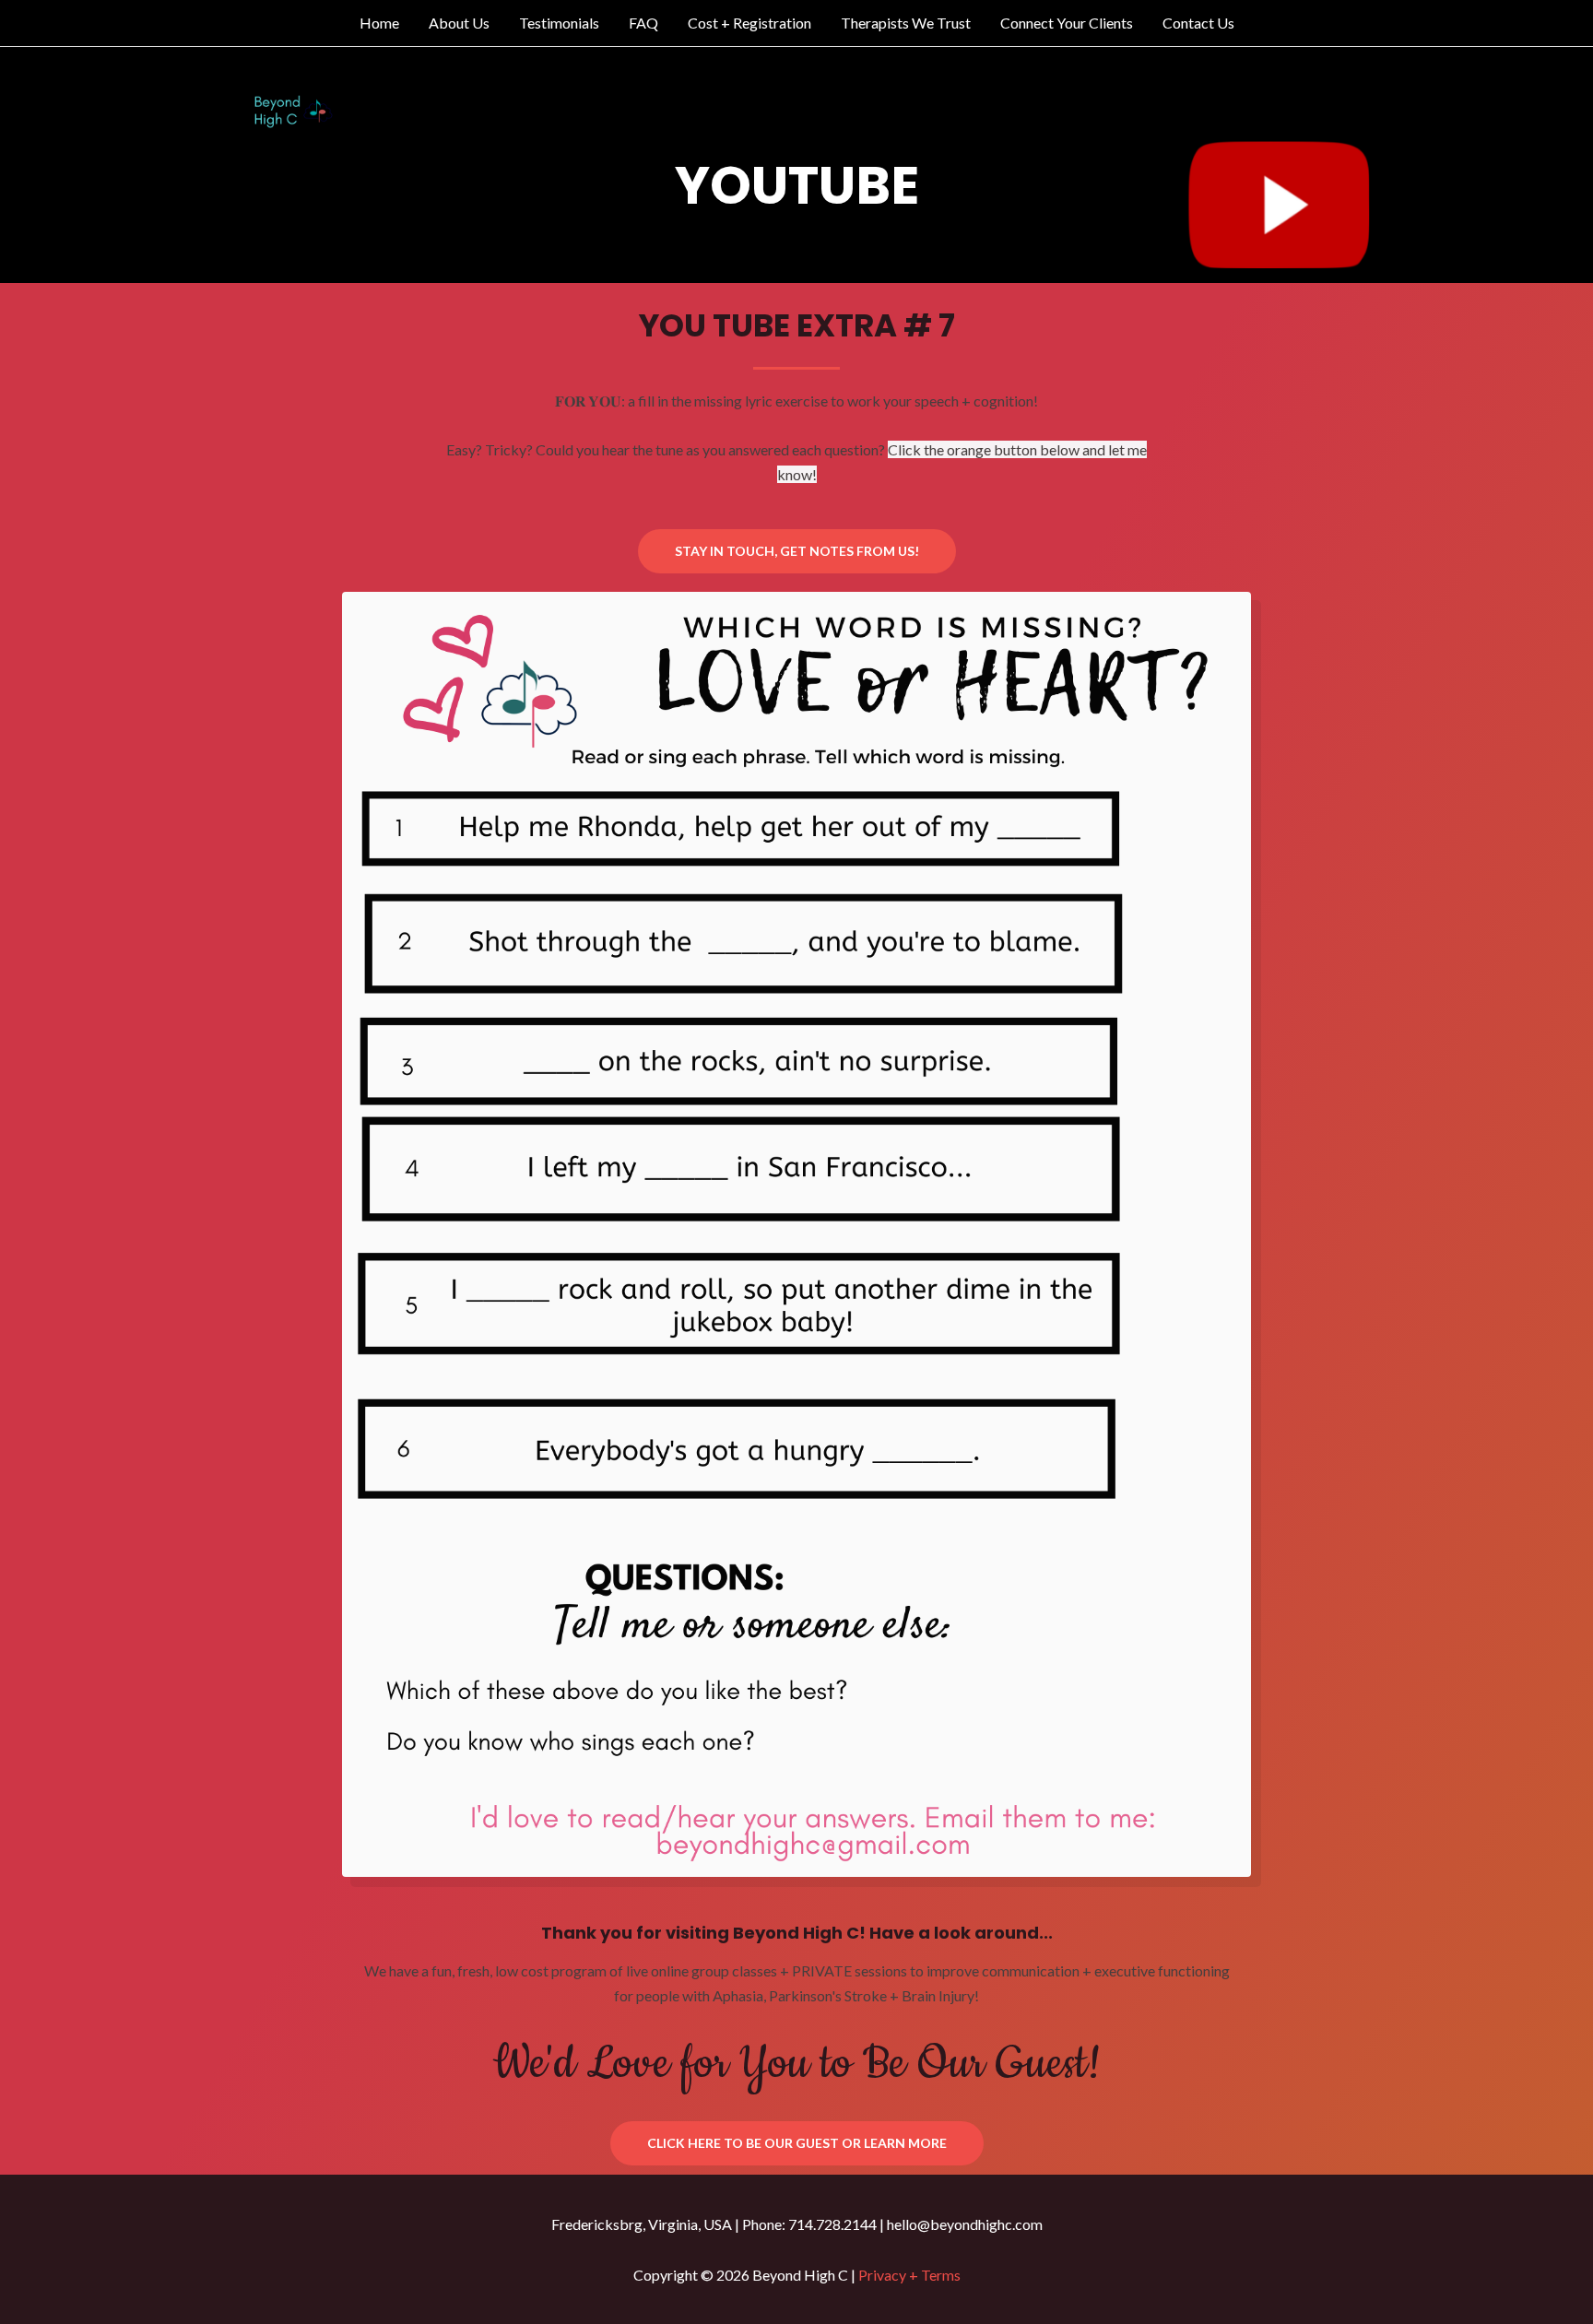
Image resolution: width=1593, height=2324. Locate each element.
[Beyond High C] (296, 113)
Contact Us (1198, 23)
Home (379, 23)
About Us (459, 23)
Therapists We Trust (906, 23)
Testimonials (559, 23)
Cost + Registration (749, 23)
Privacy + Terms (909, 2275)
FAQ (643, 23)
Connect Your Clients (1067, 23)
